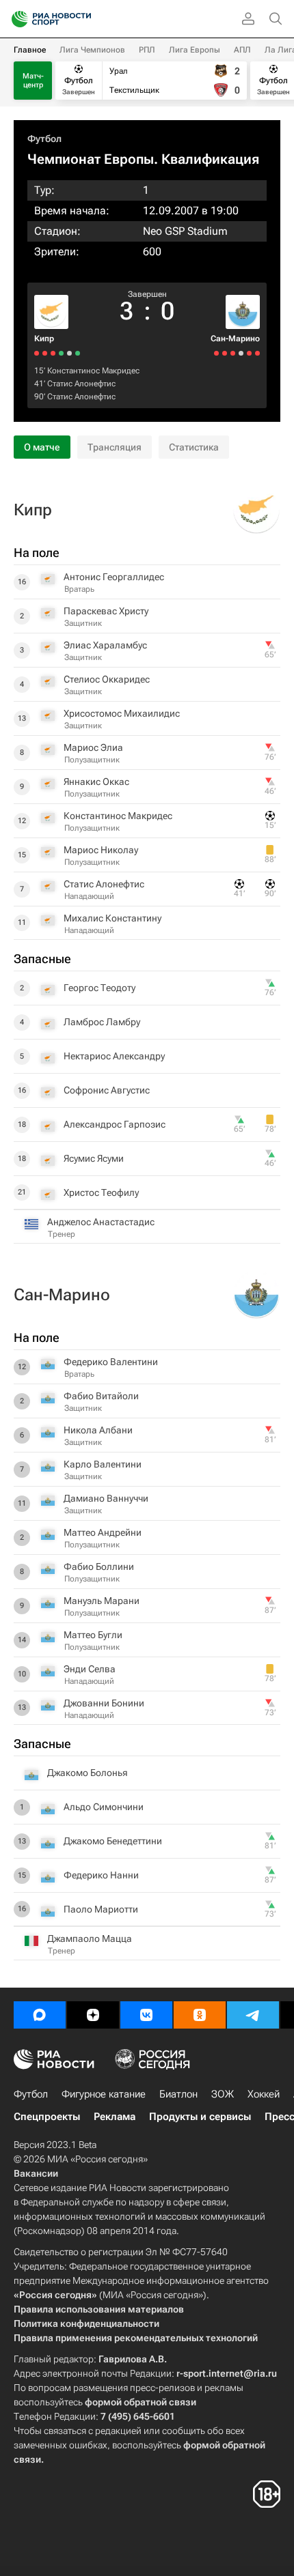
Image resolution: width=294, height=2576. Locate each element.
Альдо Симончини (104, 1807)
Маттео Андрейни (103, 1532)
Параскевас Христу (106, 611)
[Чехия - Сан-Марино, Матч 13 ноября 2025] (216, 353)
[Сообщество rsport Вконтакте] (146, 2015)
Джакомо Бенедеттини (113, 1841)
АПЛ (242, 50)
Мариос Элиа (93, 747)
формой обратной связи (141, 2402)
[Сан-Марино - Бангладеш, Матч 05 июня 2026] (249, 353)
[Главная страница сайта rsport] (82, 19)
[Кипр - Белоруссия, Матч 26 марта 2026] (53, 353)
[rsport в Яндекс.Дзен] (93, 2015)
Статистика (194, 447)
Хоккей (264, 2094)
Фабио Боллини (99, 1566)
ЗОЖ (223, 2094)
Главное (30, 50)
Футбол (44, 139)
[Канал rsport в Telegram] (253, 2015)
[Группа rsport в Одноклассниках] (200, 2015)
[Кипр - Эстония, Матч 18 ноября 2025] (45, 353)
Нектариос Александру (114, 1056)
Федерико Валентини (111, 1362)
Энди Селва (90, 1669)
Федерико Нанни (101, 1875)
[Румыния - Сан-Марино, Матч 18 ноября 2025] (225, 353)
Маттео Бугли (93, 1635)
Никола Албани (98, 1430)
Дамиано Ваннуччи (106, 1498)
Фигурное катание (104, 2094)
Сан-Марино (235, 339)
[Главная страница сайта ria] (15, 19)
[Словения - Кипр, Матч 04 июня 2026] (69, 353)
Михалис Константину (112, 918)
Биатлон (178, 2094)
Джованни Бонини (104, 1703)
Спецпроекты (47, 2117)
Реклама (115, 2117)
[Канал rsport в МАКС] (40, 2015)
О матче (42, 447)
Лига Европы (195, 50)
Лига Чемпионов (92, 50)
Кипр (44, 339)
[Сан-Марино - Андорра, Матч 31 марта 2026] (241, 353)
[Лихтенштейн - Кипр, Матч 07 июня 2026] (78, 353)
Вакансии (36, 2173)
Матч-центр (33, 81)
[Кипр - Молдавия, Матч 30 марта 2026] (61, 353)
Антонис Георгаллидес (114, 577)
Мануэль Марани (102, 1601)
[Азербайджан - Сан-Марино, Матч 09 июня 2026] (257, 353)
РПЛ (147, 50)
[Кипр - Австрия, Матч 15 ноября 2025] (37, 353)
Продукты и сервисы (200, 2117)
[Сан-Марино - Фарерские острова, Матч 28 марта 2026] (233, 353)
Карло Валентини (103, 1464)
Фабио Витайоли (101, 1396)
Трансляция (115, 447)
